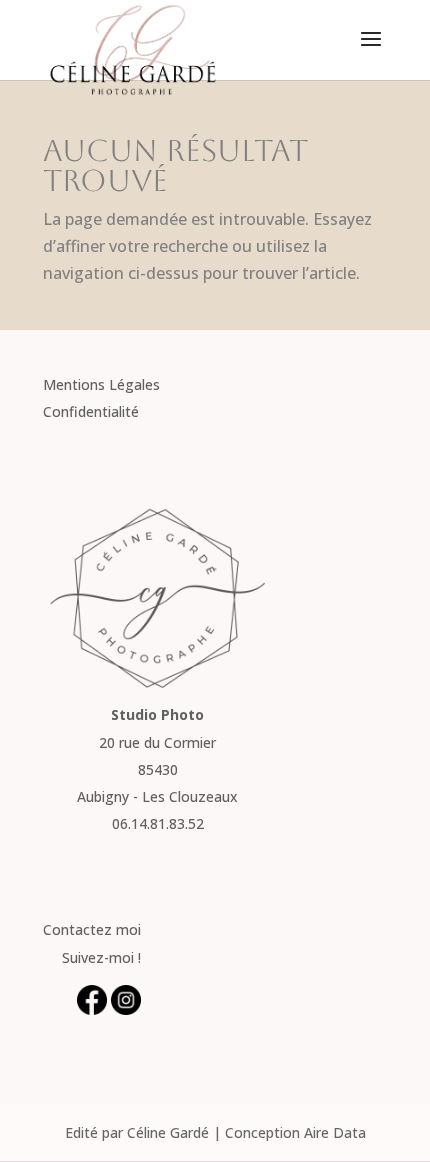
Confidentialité (91, 411)
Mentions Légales (101, 384)
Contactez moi (92, 929)
